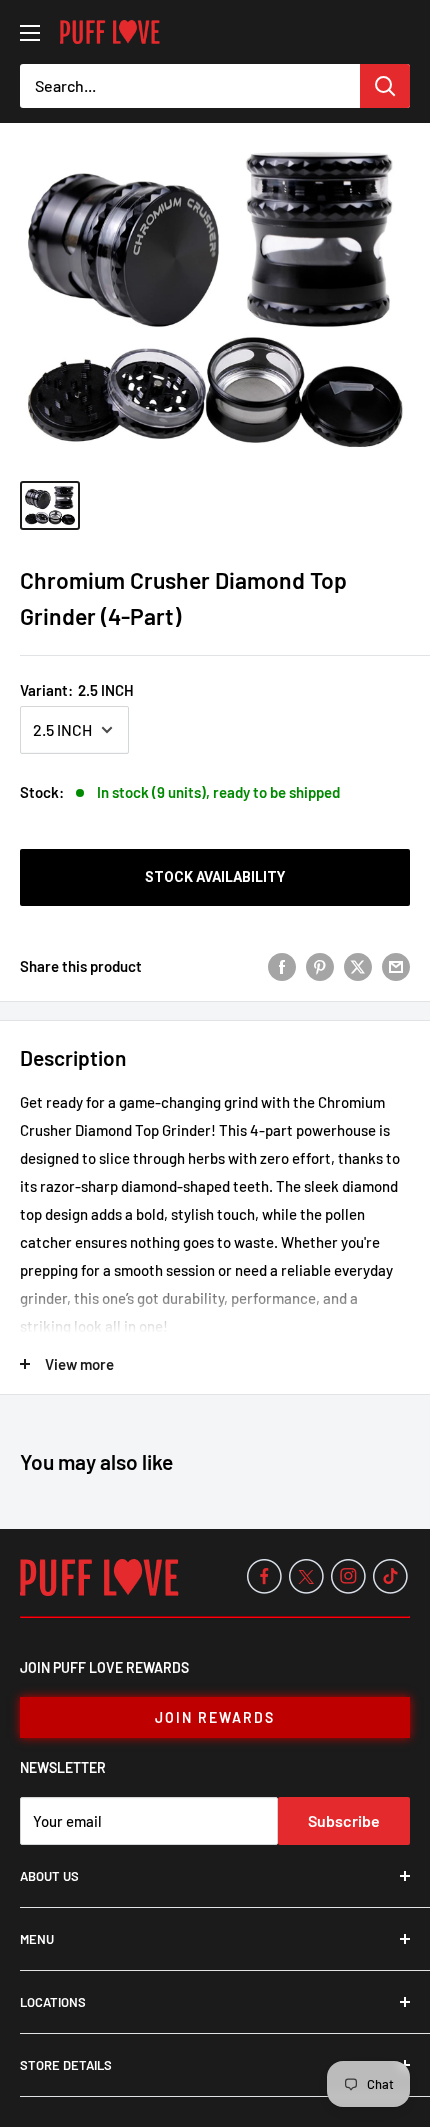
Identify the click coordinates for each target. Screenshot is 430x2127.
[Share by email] (396, 966)
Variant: (77, 690)
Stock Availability (215, 877)
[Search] (385, 86)
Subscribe (344, 1820)
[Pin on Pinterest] (320, 966)
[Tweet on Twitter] (358, 966)
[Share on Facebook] (282, 966)
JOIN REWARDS (215, 1717)
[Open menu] (30, 33)
